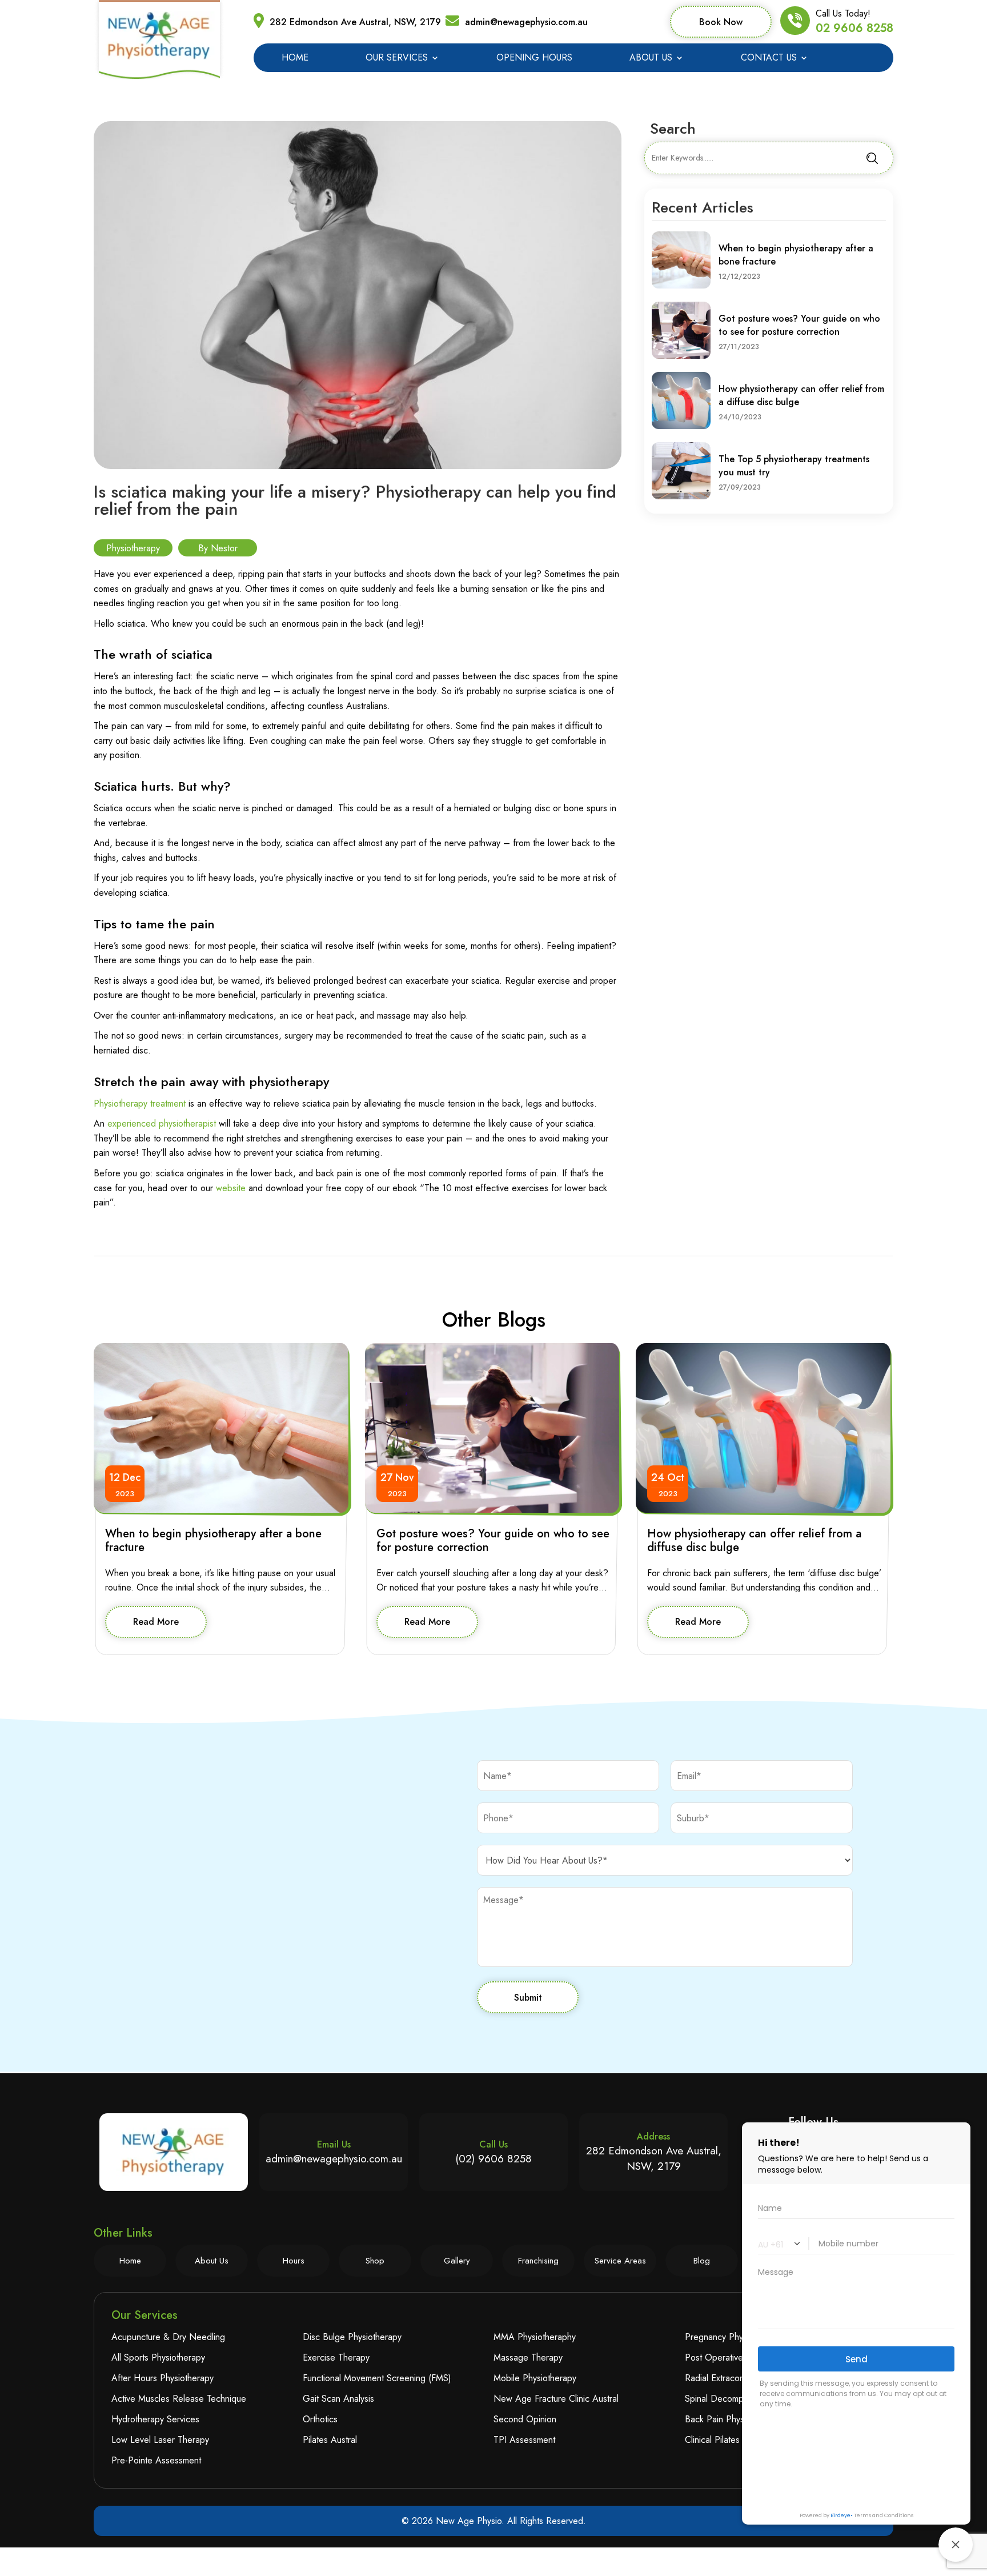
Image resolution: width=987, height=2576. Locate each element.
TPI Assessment (524, 2440)
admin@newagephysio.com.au (526, 22)
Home (295, 59)
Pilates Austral (330, 2440)
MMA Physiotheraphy (535, 2337)
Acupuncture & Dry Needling (168, 2337)
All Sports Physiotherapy (158, 2357)
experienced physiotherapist (162, 1123)
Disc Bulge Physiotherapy (352, 2337)
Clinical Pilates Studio (726, 2440)
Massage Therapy (528, 2357)
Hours (294, 2261)
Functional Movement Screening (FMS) (377, 2378)
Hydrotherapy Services (155, 2419)
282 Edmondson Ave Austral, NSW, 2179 (355, 22)
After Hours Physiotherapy (163, 2378)
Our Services (397, 59)
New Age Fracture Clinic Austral (556, 2399)
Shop (375, 2261)
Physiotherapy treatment (140, 1103)
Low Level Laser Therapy (160, 2440)
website (231, 1188)
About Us (651, 59)
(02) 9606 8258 (493, 2159)
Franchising (538, 2261)
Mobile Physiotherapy (535, 2378)
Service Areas (620, 2261)
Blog (702, 2261)
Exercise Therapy (336, 2357)
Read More (156, 1622)
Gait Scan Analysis (338, 2399)
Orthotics (320, 2419)
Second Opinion (525, 2419)
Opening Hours (534, 59)
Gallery (457, 2261)
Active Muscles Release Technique (179, 2399)
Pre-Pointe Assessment (156, 2460)
